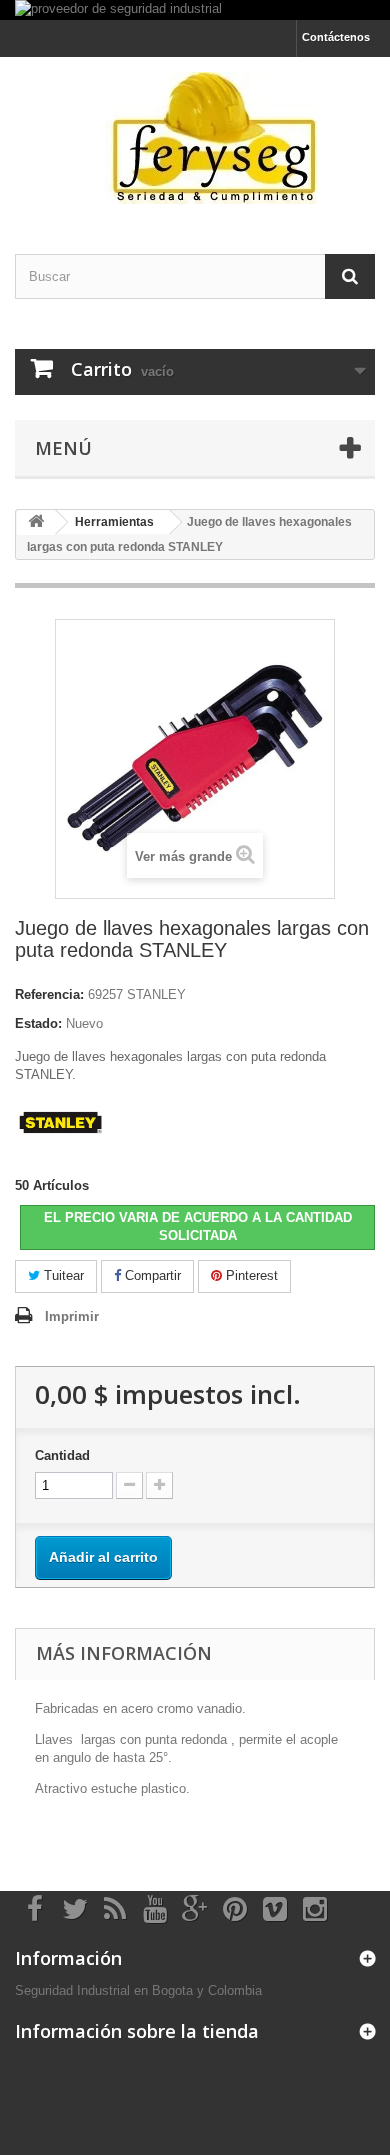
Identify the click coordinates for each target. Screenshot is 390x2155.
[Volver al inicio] (36, 522)
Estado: (38, 1023)
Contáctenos (336, 37)
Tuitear (62, 1275)
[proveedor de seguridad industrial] (195, 10)
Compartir (151, 1275)
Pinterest (250, 1275)
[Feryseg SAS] (195, 138)
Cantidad (62, 1455)
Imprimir (72, 1316)
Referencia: (49, 994)
